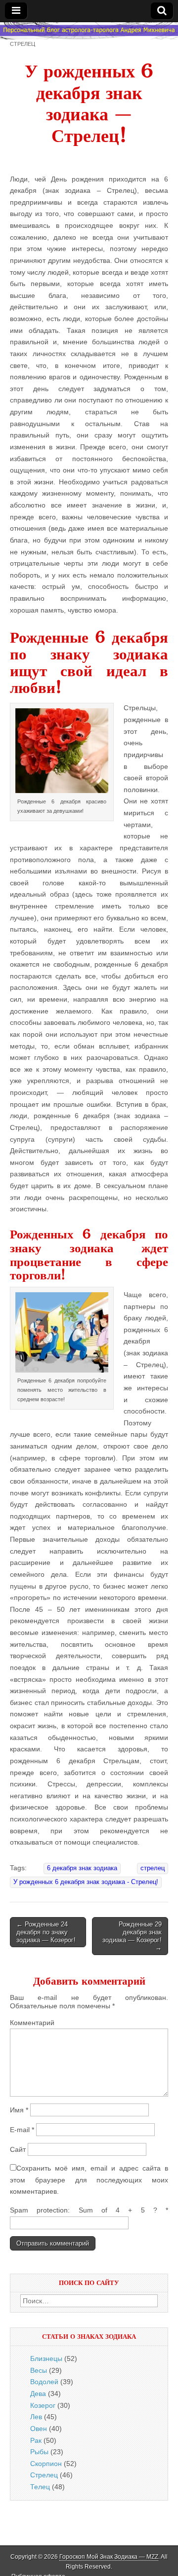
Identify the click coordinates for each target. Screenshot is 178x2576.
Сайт (18, 2149)
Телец (40, 2487)
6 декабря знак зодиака (82, 1868)
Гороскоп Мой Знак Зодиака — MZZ (109, 2557)
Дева (38, 2394)
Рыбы (39, 2452)
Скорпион (46, 2464)
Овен (39, 2429)
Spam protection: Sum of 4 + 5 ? (84, 2210)
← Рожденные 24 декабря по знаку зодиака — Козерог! (46, 1932)
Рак (36, 2440)
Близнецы (46, 2358)
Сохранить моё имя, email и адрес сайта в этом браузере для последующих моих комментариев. (89, 2180)
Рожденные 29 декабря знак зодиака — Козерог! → (132, 1936)
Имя (19, 2110)
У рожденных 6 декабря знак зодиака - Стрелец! (86, 1882)
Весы (39, 2370)
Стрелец (22, 44)
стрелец (153, 1868)
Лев (36, 2417)
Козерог (43, 2405)
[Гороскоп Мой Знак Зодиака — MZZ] (89, 31)
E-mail (22, 2130)
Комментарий (32, 2023)
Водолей (44, 2382)
